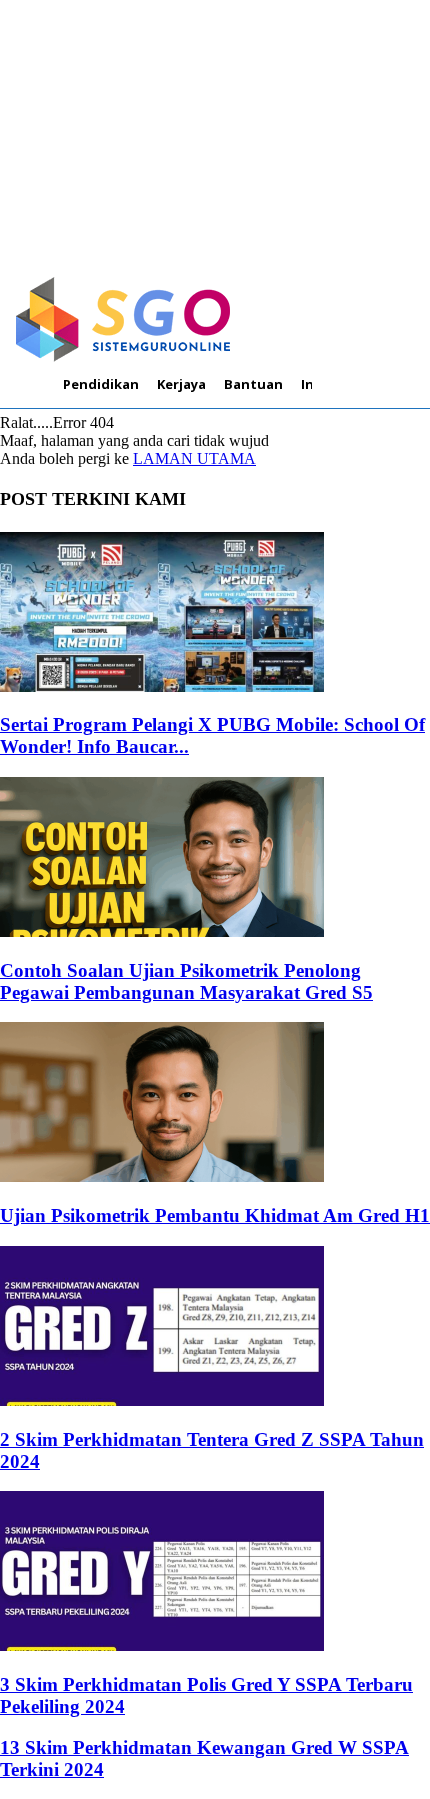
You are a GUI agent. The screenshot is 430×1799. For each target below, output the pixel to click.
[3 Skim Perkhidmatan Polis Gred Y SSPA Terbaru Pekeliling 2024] (162, 1645)
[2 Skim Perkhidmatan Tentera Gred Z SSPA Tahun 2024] (162, 1400)
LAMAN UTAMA (194, 458)
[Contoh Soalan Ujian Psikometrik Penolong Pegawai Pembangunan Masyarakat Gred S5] (162, 931)
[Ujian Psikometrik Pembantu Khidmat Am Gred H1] (162, 1176)
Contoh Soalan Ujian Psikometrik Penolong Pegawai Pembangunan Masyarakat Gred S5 (186, 981)
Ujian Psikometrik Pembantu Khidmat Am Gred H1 (215, 1215)
